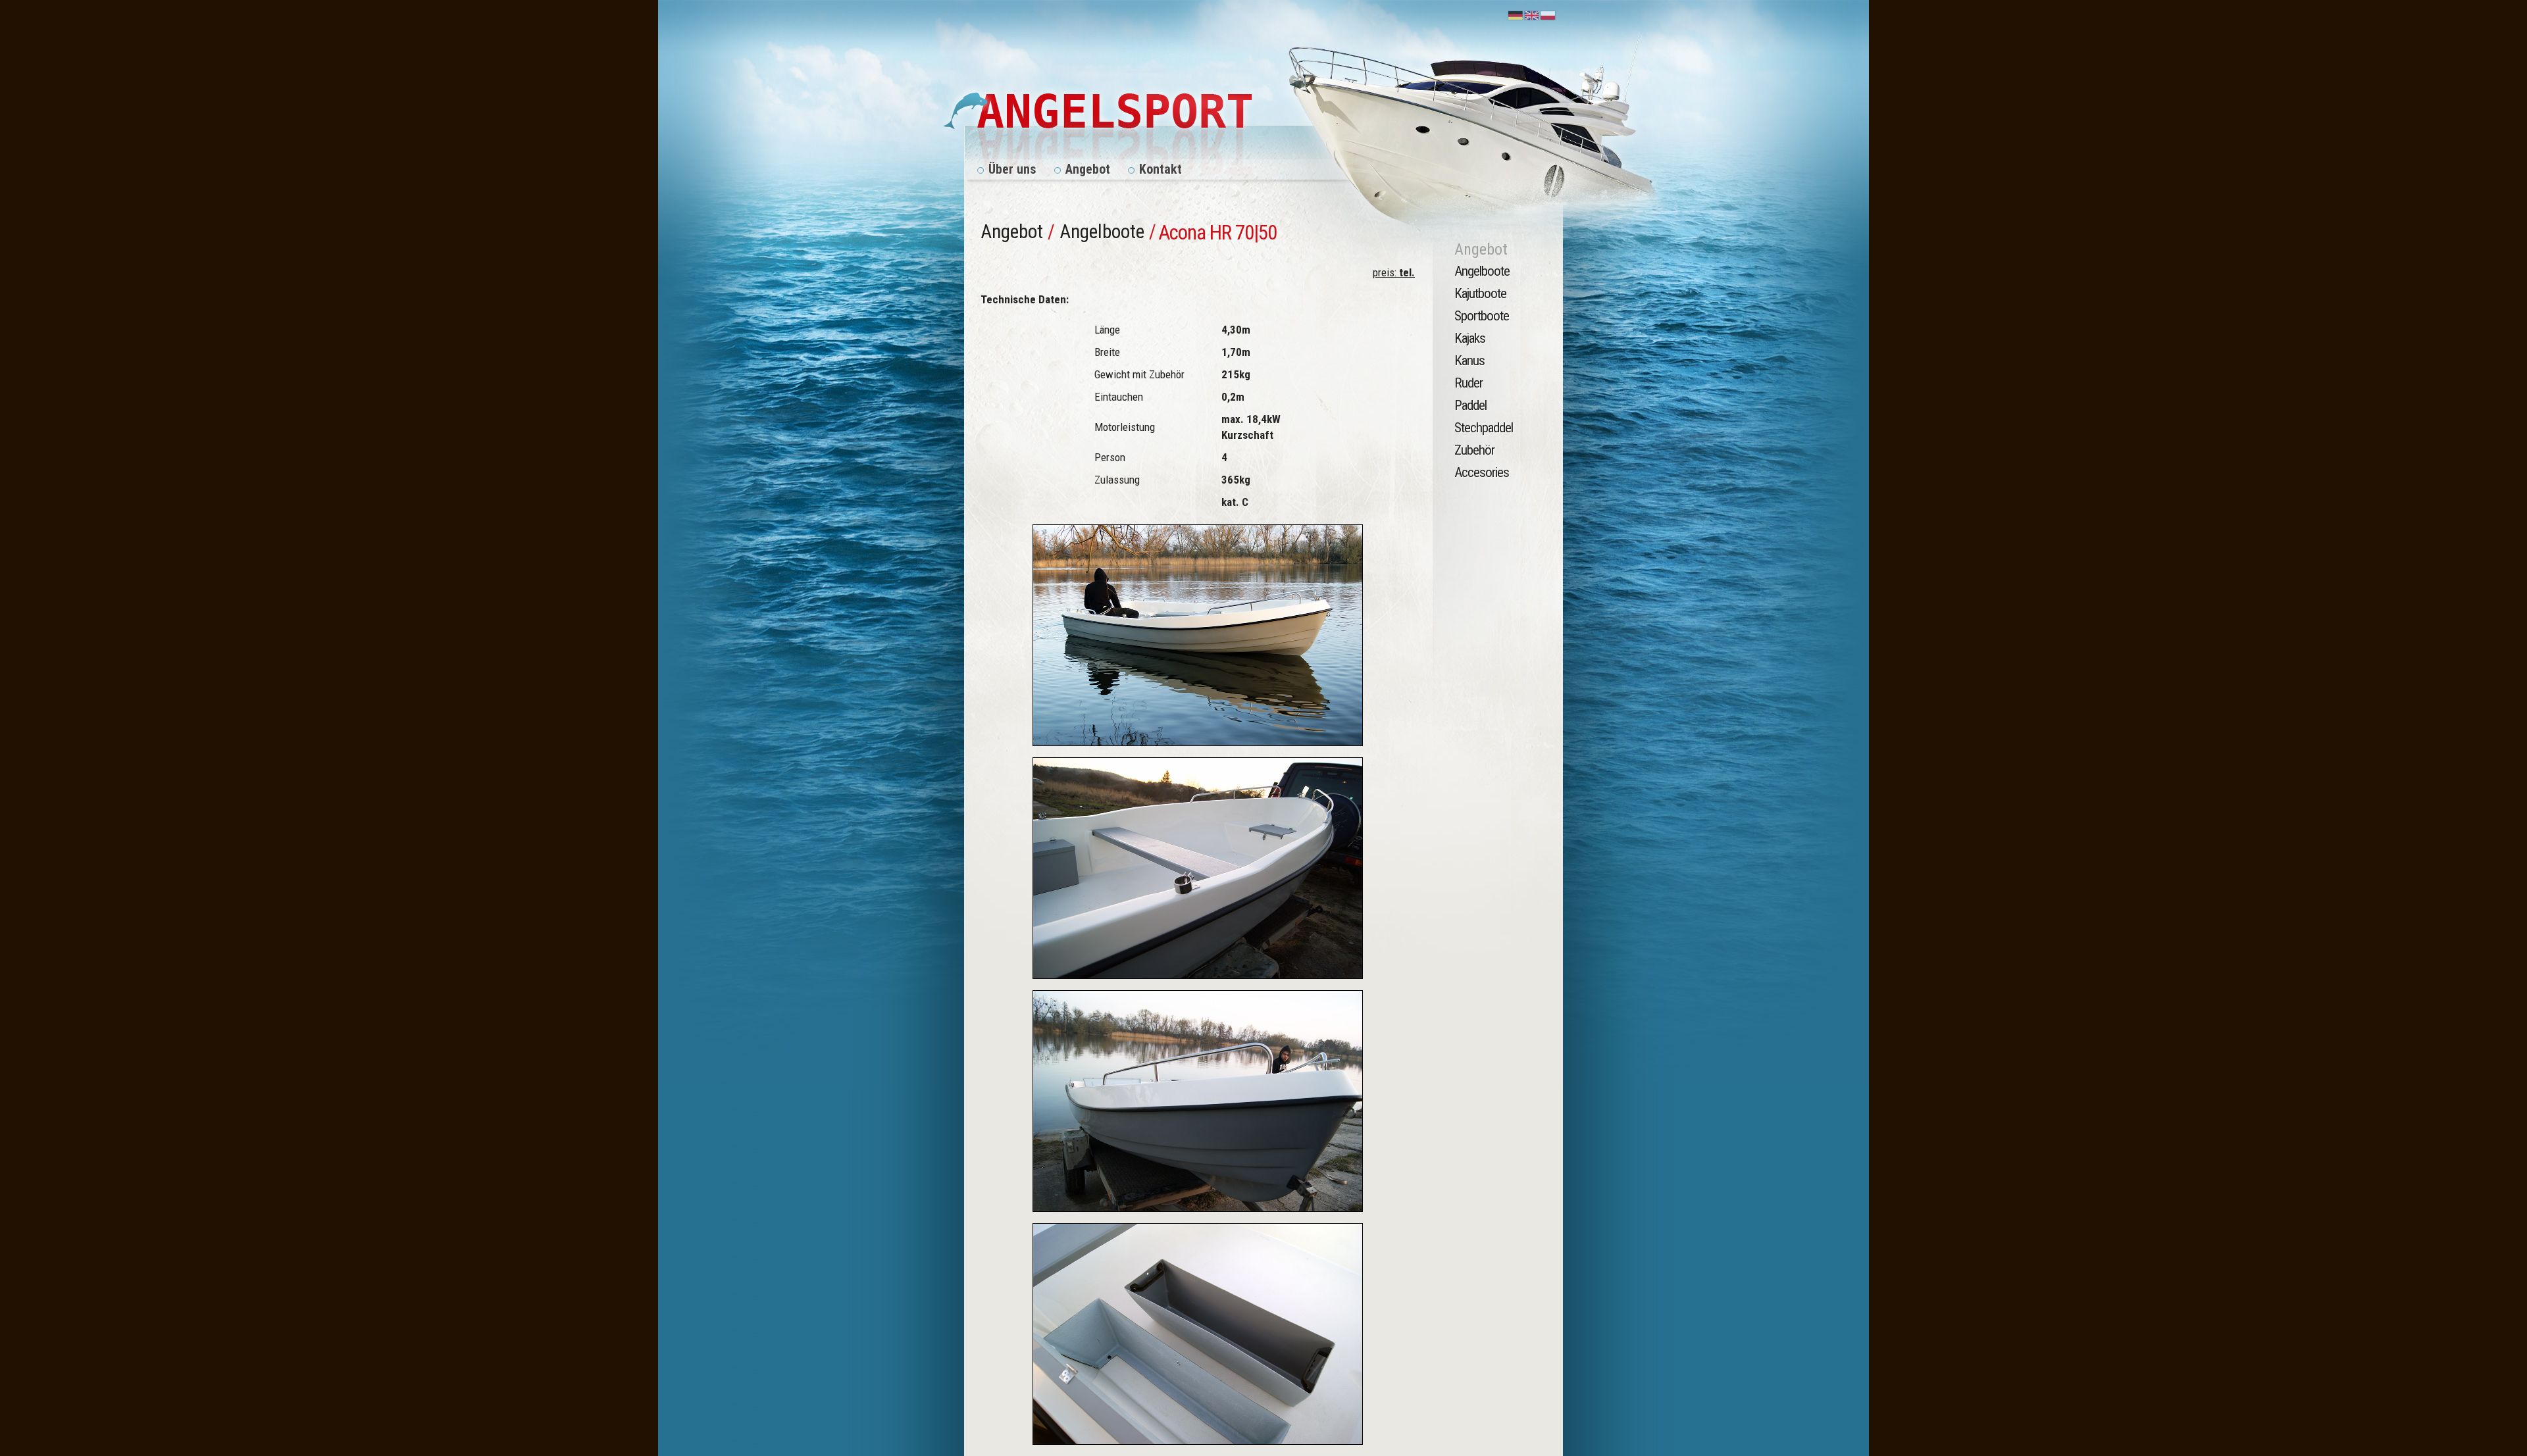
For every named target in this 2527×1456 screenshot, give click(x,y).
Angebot (1012, 232)
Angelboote (1102, 232)
